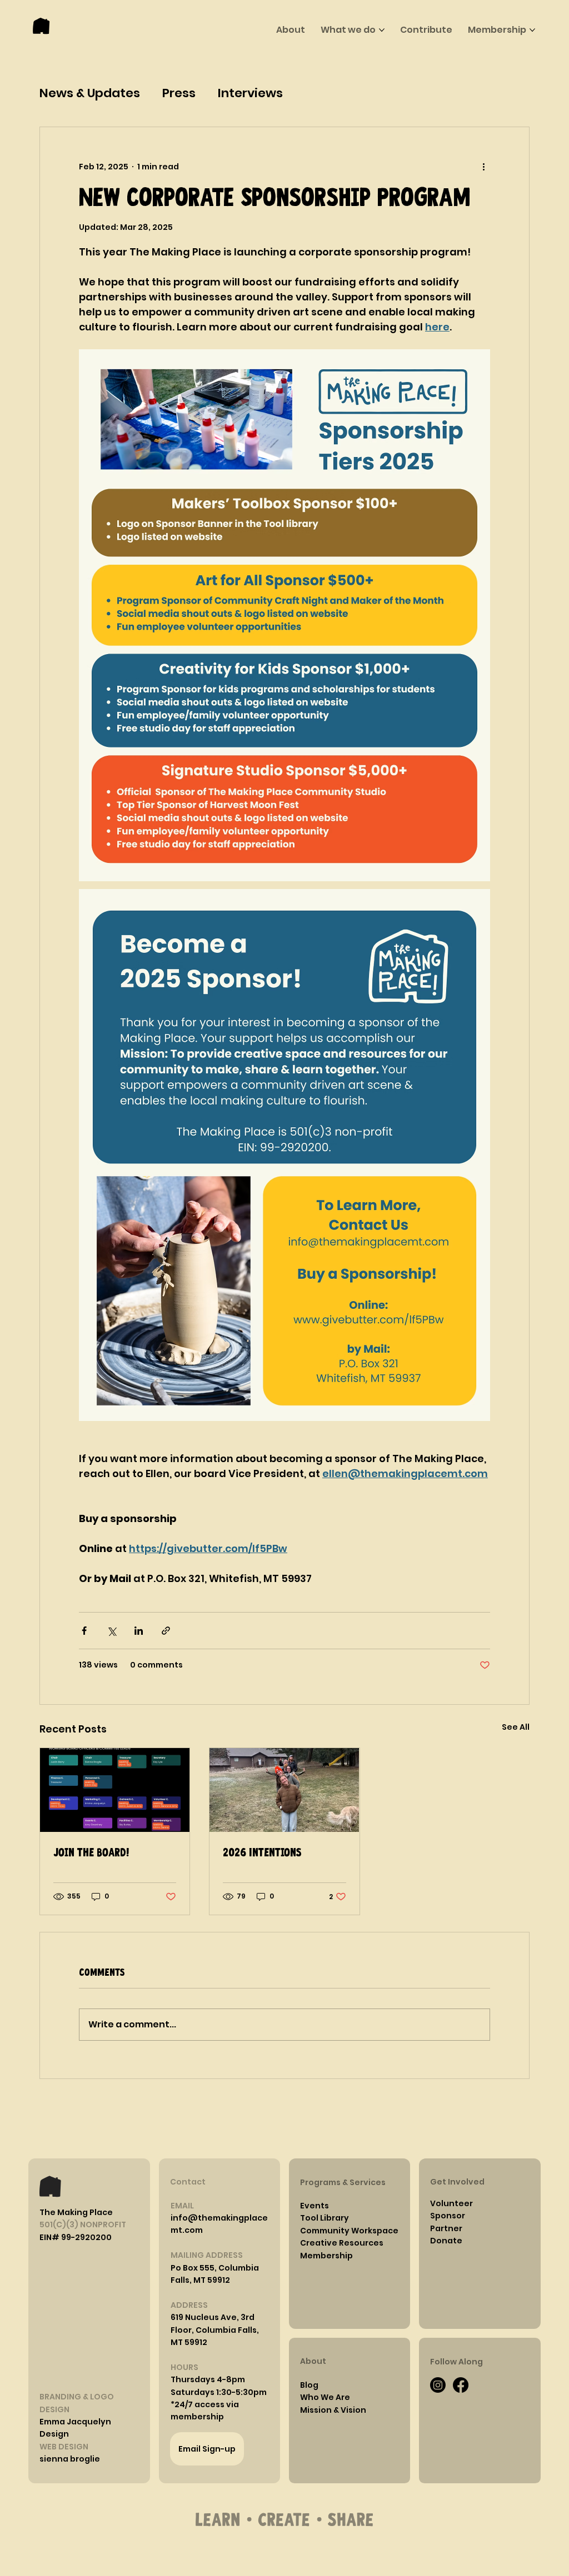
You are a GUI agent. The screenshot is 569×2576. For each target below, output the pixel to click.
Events (315, 2206)
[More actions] (483, 167)
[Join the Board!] (115, 1790)
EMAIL (182, 2206)
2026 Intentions (262, 1853)
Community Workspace (349, 2231)
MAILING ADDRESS (207, 2255)
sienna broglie (70, 2459)
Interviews (250, 93)
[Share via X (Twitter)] (111, 1631)
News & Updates (90, 93)
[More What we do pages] (382, 30)
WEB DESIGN (64, 2447)
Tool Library (325, 2218)
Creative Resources (342, 2243)
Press (179, 93)
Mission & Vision (333, 2410)
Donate (446, 2241)
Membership (326, 2256)
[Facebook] (461, 2385)
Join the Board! (91, 1853)
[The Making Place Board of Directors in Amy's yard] (284, 1790)
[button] (208, 2379)
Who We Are (325, 2397)
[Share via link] (166, 1631)
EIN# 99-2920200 (76, 2237)
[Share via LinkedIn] (139, 1631)
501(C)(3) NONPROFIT (83, 2225)
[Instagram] (438, 2385)
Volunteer (451, 2203)
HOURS (184, 2367)
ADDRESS (189, 2305)
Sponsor (448, 2216)
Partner (446, 2228)
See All (516, 1727)
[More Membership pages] (532, 30)
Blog (309, 2385)
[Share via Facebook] (84, 1631)
